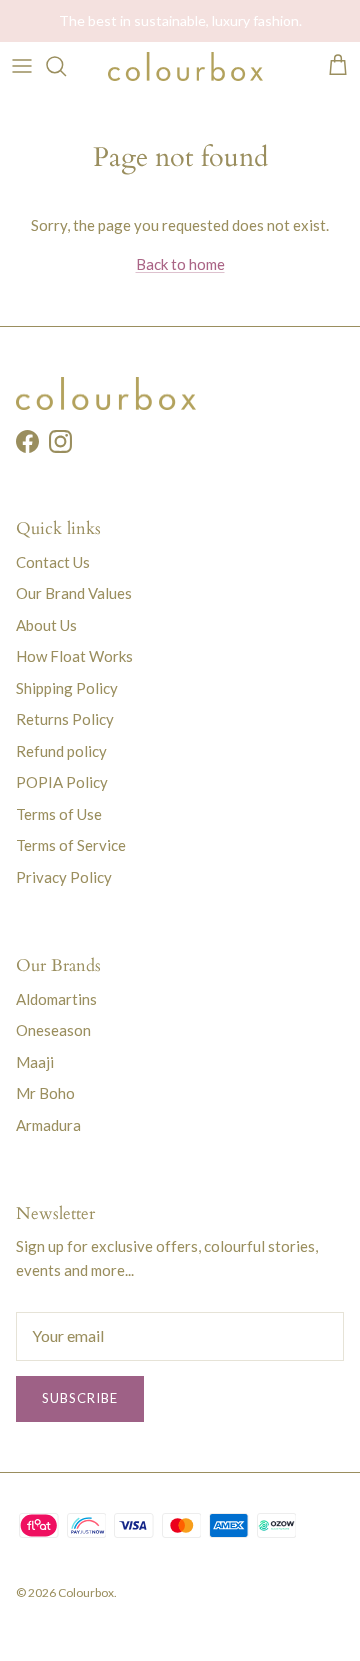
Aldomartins (56, 999)
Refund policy (61, 751)
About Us (46, 625)
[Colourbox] (185, 66)
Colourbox (86, 1592)
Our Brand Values (74, 593)
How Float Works (74, 656)
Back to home (180, 264)
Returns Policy (65, 719)
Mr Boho (45, 1093)
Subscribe (80, 1398)
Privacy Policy (64, 877)
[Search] (66, 66)
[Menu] (22, 66)
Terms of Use (59, 814)
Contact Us (53, 562)
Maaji (35, 1062)
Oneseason (53, 1030)
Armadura (48, 1125)
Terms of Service (71, 845)
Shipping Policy (67, 688)
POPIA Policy (62, 782)
